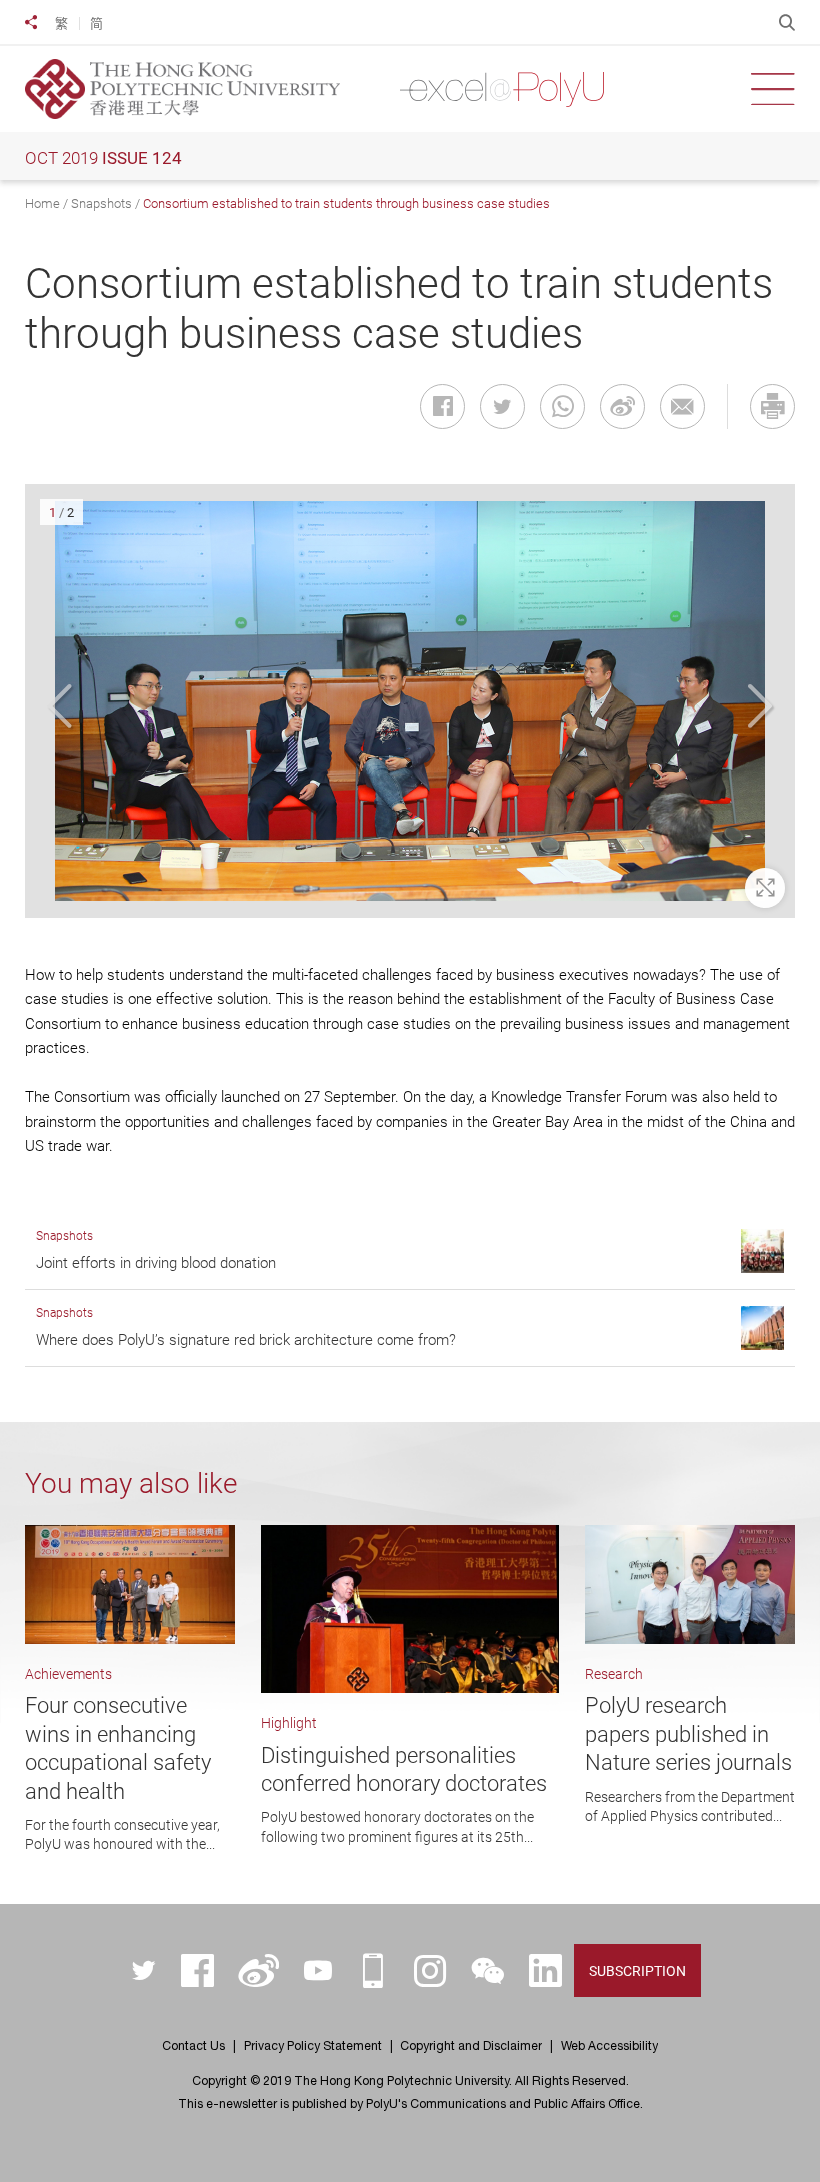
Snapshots (101, 203)
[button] (62, 707)
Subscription (637, 1971)
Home (42, 203)
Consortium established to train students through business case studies (346, 203)
